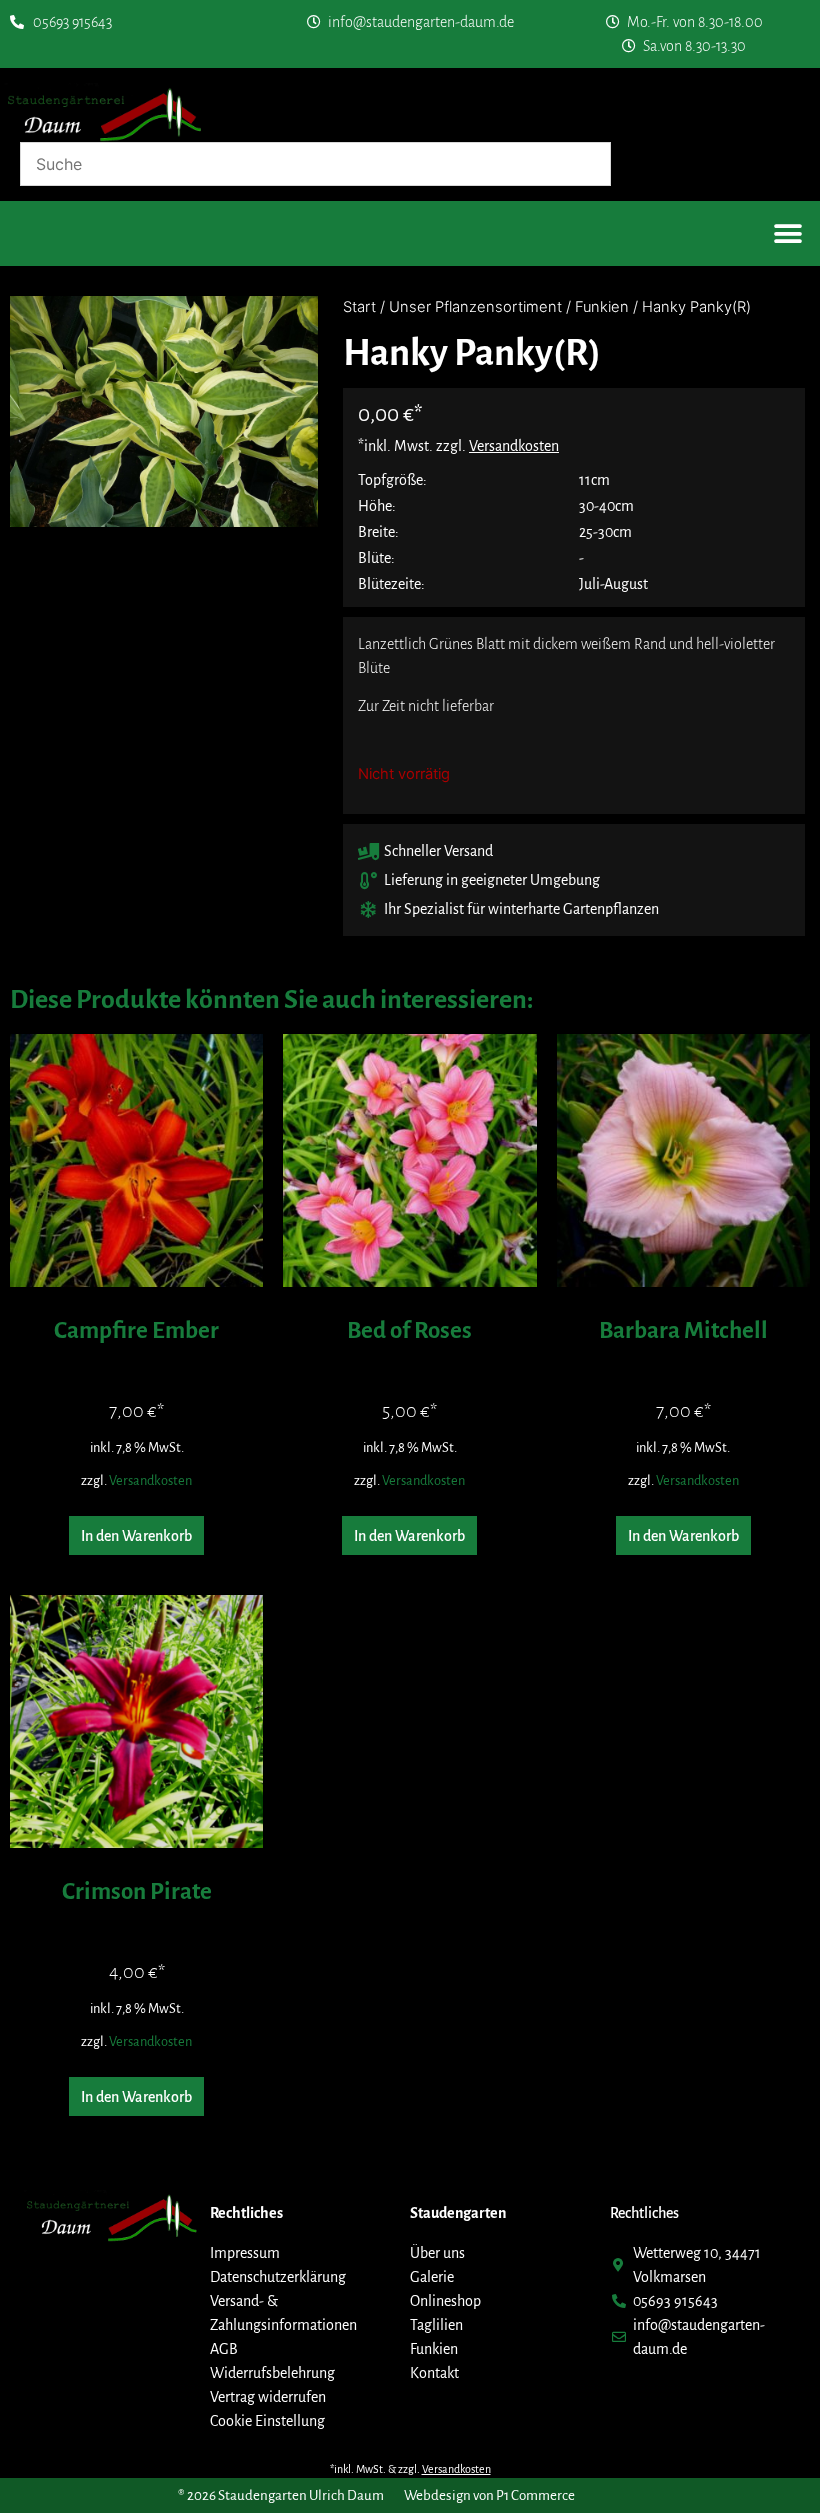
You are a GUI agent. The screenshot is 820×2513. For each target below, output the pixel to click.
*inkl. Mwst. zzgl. (458, 446)
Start (359, 307)
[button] (787, 233)
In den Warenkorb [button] (136, 1536)
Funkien (602, 307)
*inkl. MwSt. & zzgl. (410, 2469)
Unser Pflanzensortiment (475, 307)
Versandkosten (150, 1480)
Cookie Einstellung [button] (267, 2421)
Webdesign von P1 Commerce (489, 2495)
